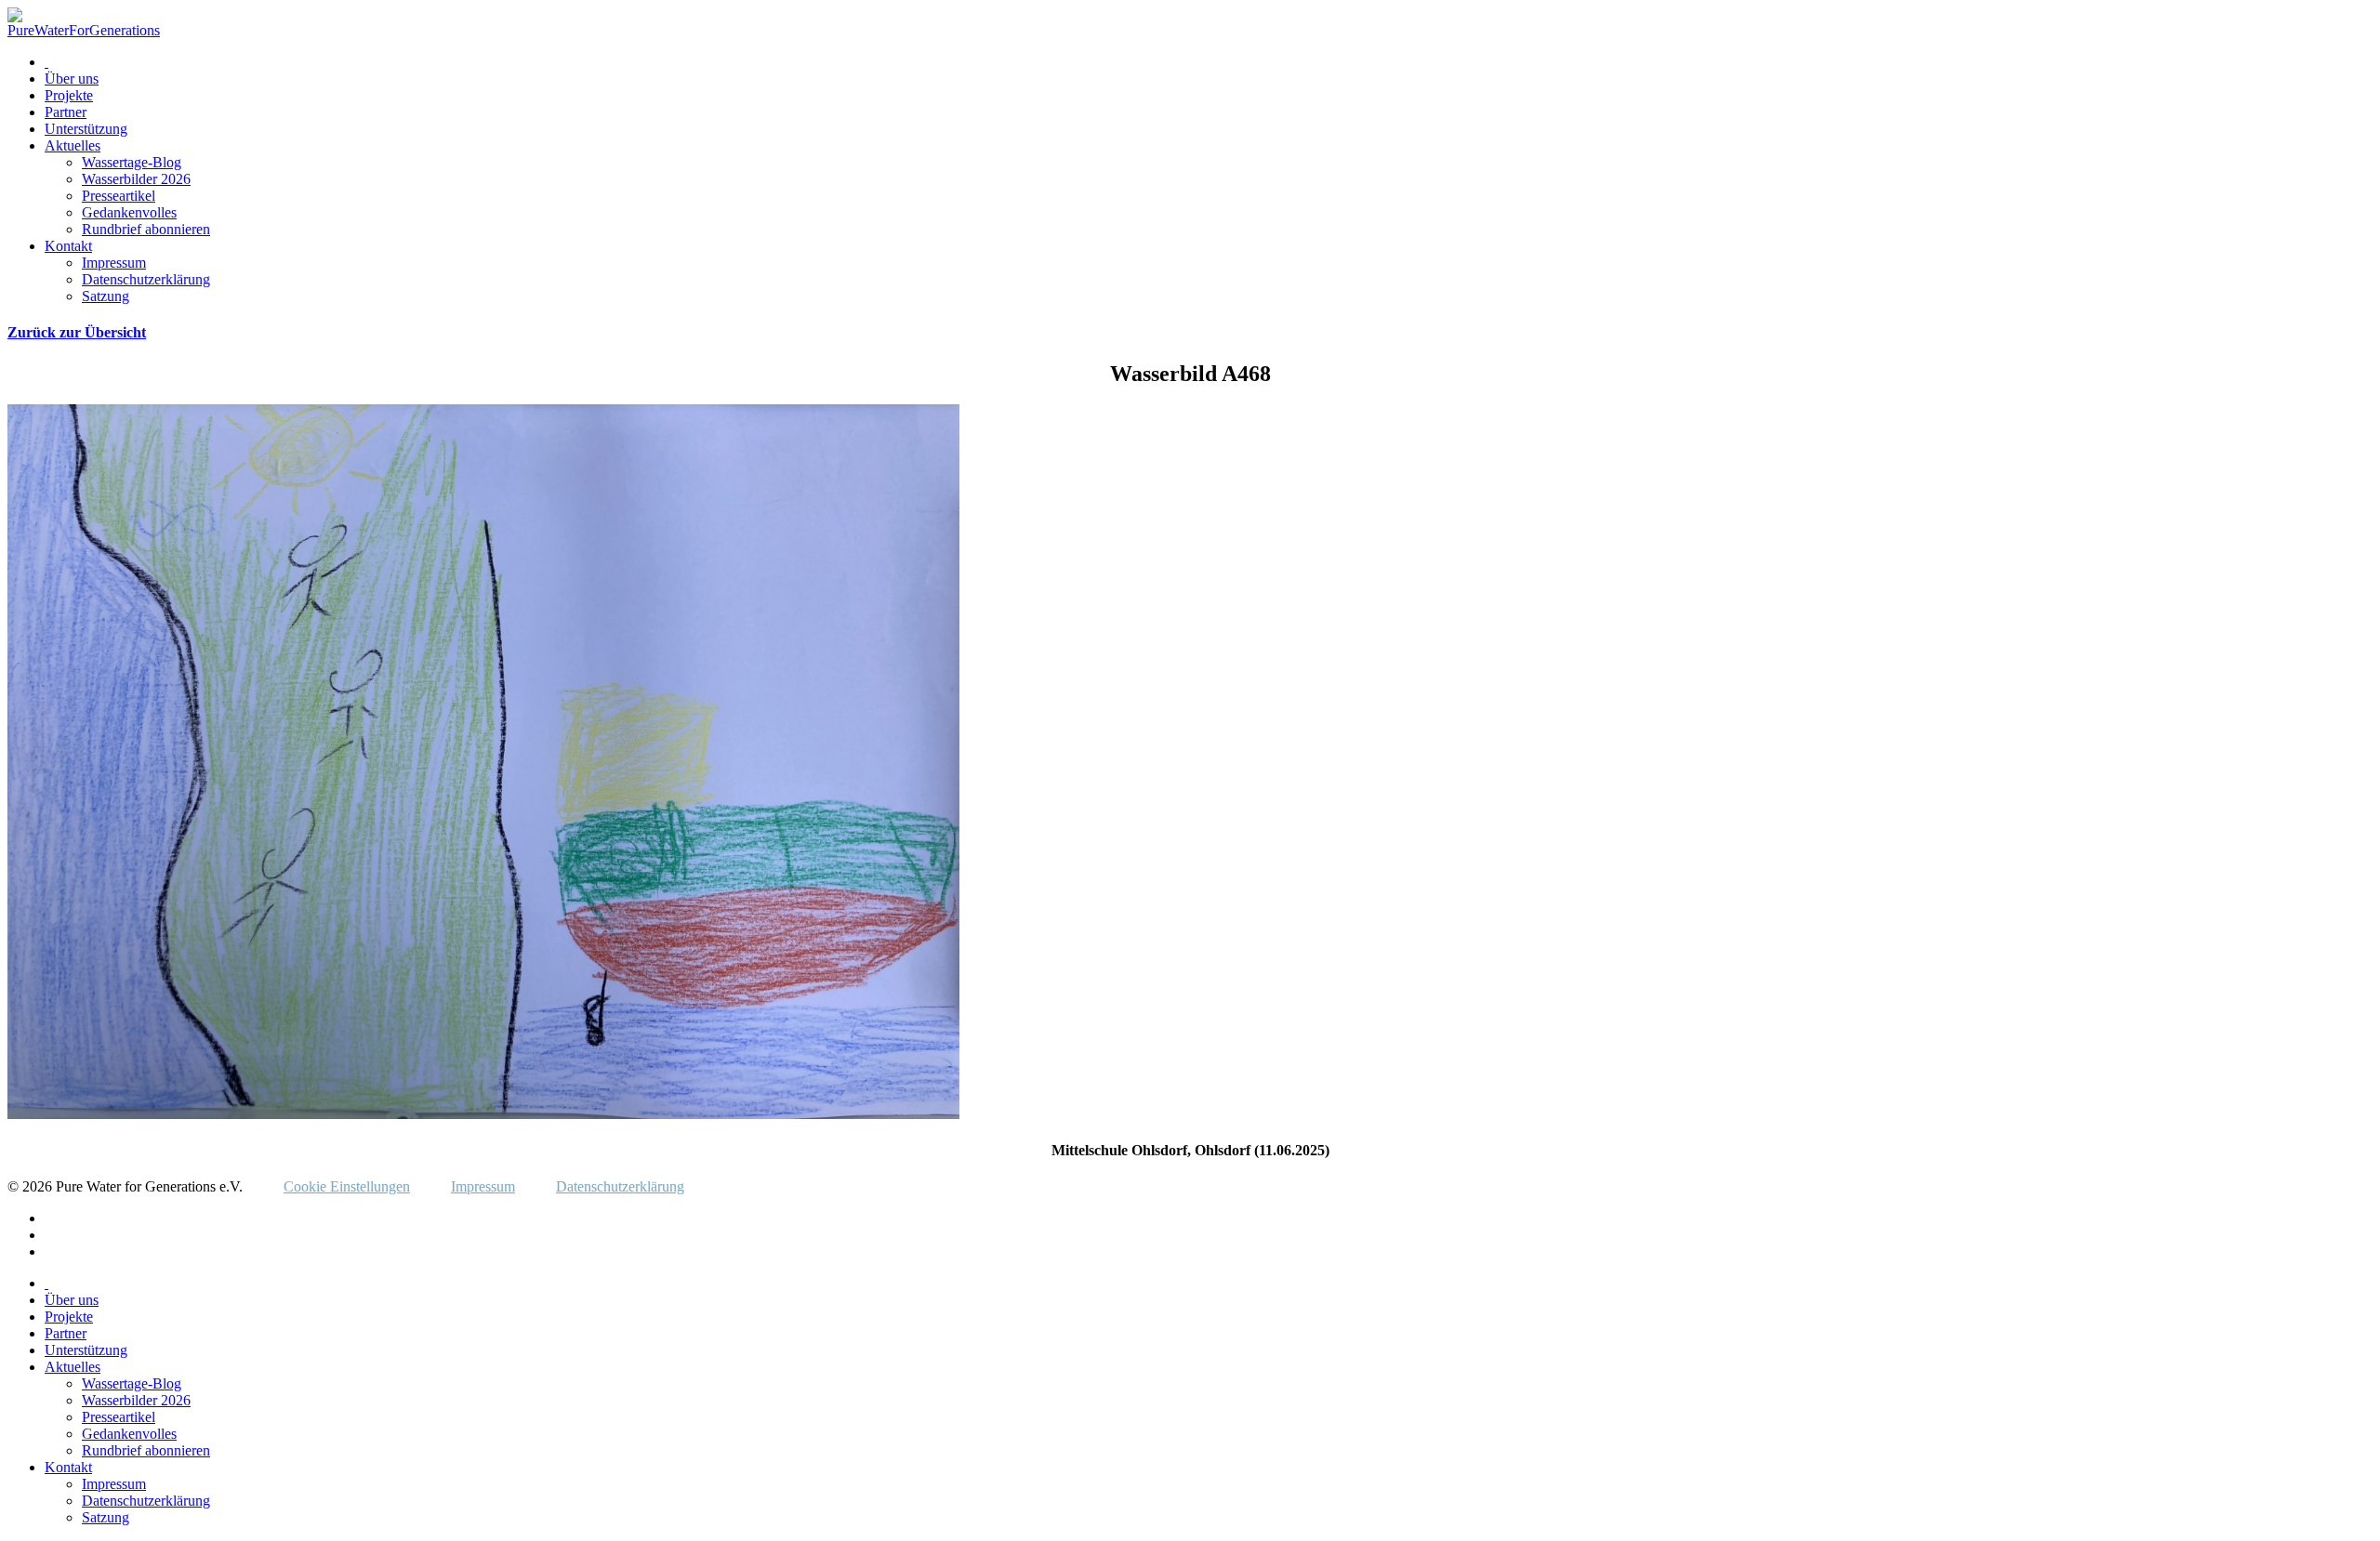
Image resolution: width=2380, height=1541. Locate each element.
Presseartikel (119, 196)
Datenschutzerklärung (146, 279)
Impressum (114, 263)
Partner (66, 112)
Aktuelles (73, 145)
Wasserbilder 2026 (136, 179)
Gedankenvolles (129, 212)
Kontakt (68, 246)
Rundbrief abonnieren (146, 229)
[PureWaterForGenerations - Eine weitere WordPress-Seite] (84, 30)
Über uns (72, 79)
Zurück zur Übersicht (77, 332)
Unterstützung (86, 129)
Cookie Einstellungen (347, 1186)
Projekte (69, 95)
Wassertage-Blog (132, 162)
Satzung (106, 296)
